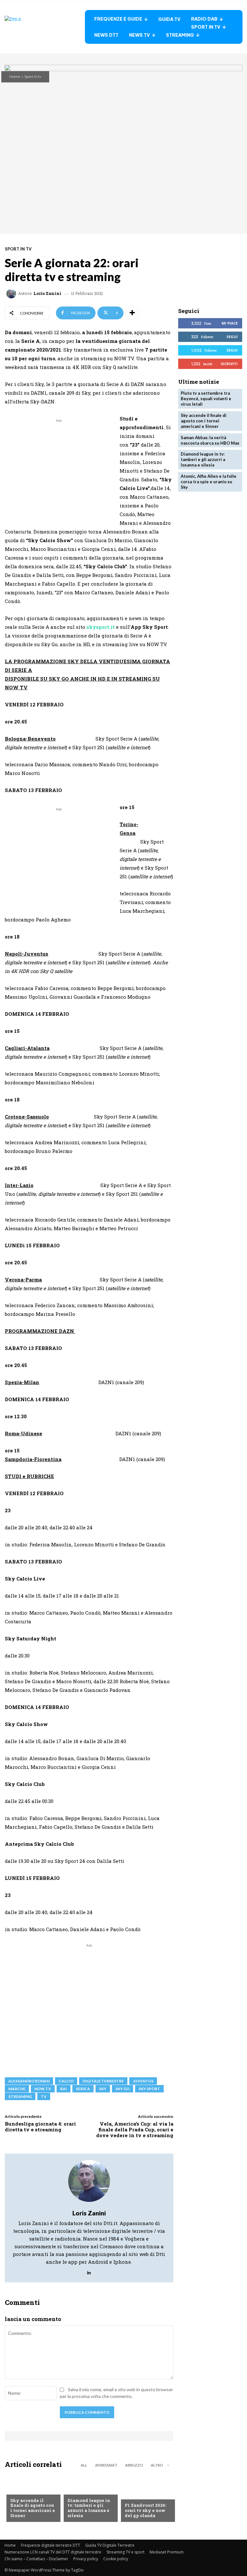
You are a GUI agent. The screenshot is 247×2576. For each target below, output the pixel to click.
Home (15, 76)
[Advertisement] (59, 469)
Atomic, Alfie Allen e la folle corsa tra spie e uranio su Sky (209, 482)
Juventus (143, 2081)
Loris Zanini (47, 293)
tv (44, 2096)
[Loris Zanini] (12, 294)
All (84, 2465)
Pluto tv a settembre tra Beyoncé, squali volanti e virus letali (206, 399)
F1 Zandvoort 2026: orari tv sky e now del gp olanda (146, 2510)
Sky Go (123, 2089)
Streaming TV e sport (125, 2552)
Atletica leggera (87, 2490)
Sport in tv (33, 76)
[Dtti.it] (45, 27)
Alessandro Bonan (29, 2081)
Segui (232, 337)
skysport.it (101, 627)
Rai (64, 2089)
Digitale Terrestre (103, 2081)
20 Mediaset (106, 2465)
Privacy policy (86, 2559)
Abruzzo (134, 2465)
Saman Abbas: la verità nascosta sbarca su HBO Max (210, 440)
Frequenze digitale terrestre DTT (50, 2545)
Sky (103, 2089)
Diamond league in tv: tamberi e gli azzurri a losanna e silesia (89, 2508)
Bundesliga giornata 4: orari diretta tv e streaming (40, 2127)
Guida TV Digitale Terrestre (110, 2545)
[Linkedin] (89, 2271)
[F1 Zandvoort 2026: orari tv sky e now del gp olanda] (146, 2498)
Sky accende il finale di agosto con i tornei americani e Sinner (33, 2508)
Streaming (20, 2096)
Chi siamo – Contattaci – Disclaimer (36, 2559)
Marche (17, 2089)
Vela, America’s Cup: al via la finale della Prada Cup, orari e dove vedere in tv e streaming (135, 2129)
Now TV (43, 2089)
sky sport (149, 2089)
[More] (132, 313)
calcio (66, 2081)
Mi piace (230, 323)
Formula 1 (136, 2495)
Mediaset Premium (167, 2552)
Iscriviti (229, 364)
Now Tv (19, 2490)
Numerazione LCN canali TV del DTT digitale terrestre (53, 2552)
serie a (83, 2089)
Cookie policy (116, 2559)
